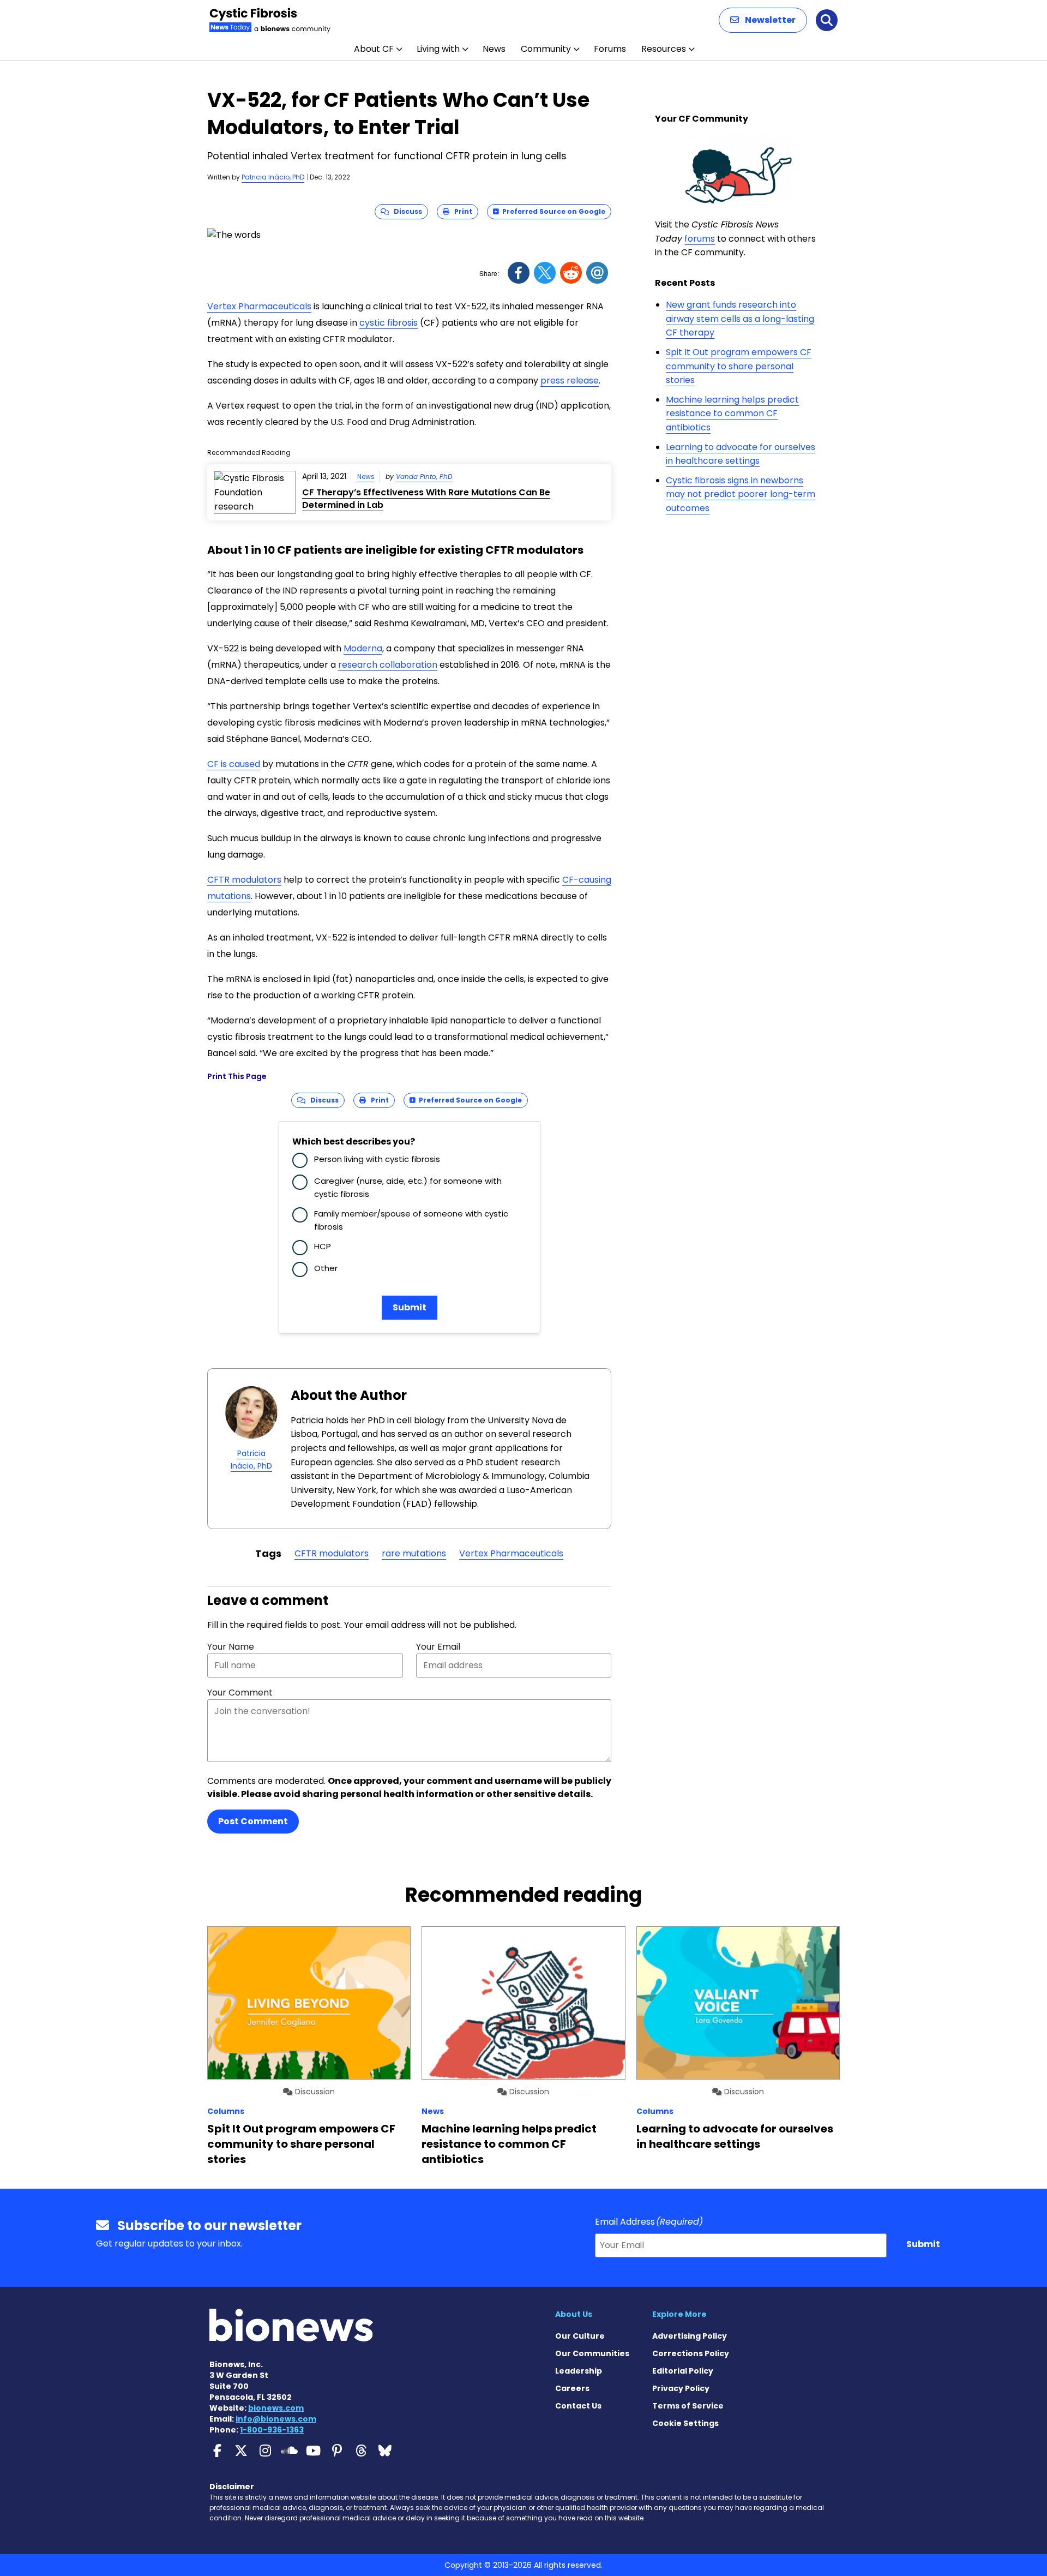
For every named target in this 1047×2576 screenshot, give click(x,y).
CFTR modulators (244, 880)
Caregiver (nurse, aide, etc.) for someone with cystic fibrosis (408, 1187)
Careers (572, 2388)
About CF (374, 49)
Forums (610, 49)
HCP (323, 1246)
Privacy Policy (681, 2388)
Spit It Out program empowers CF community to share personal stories (739, 366)
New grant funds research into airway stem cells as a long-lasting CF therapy (740, 319)
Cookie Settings (685, 2423)
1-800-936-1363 (272, 2430)
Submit (410, 1307)
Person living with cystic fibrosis (377, 1159)
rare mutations (414, 1553)
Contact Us (578, 2406)
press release (570, 381)
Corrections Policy (691, 2353)
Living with (438, 49)
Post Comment (253, 1821)
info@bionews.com (276, 2419)
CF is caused (234, 764)
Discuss (405, 211)
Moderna (363, 648)
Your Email (438, 1647)
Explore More (679, 2314)
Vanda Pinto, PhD (424, 477)
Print (461, 211)
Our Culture (580, 2336)
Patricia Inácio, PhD (273, 177)
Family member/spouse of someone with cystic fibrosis (411, 1220)
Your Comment (240, 1693)
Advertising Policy (690, 2336)
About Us (574, 2314)
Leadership (579, 2371)
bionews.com (276, 2408)
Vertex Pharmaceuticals (259, 306)
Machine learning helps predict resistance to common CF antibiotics (732, 414)
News (494, 49)
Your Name (231, 1647)
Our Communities (592, 2353)
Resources (664, 49)
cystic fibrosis (389, 323)
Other (326, 1268)
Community (546, 49)
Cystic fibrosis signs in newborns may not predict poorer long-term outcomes (741, 494)
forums (700, 239)
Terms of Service (688, 2406)
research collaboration (388, 665)
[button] (763, 20)
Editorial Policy (683, 2371)
